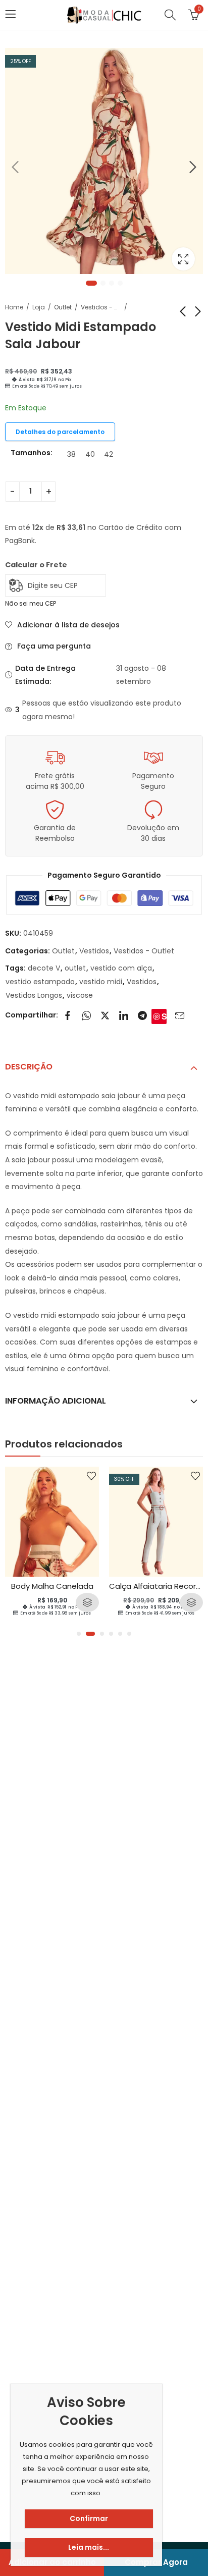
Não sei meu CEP (31, 603)
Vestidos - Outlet (101, 307)
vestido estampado (40, 982)
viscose (80, 995)
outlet (75, 968)
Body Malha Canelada (52, 1586)
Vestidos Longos (34, 995)
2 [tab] (103, 283)
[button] (79, 1634)
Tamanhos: (32, 453)
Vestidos (94, 951)
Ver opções (87, 1602)
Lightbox (183, 259)
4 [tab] (120, 283)
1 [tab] (91, 283)
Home (14, 307)
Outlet (63, 307)
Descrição (29, 1067)
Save (164, 1016)
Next (193, 167)
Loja (39, 307)
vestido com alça (121, 968)
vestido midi (101, 982)
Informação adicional (56, 1401)
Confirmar (89, 2518)
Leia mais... (89, 2547)
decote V (44, 968)
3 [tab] (112, 283)
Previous (15, 167)
